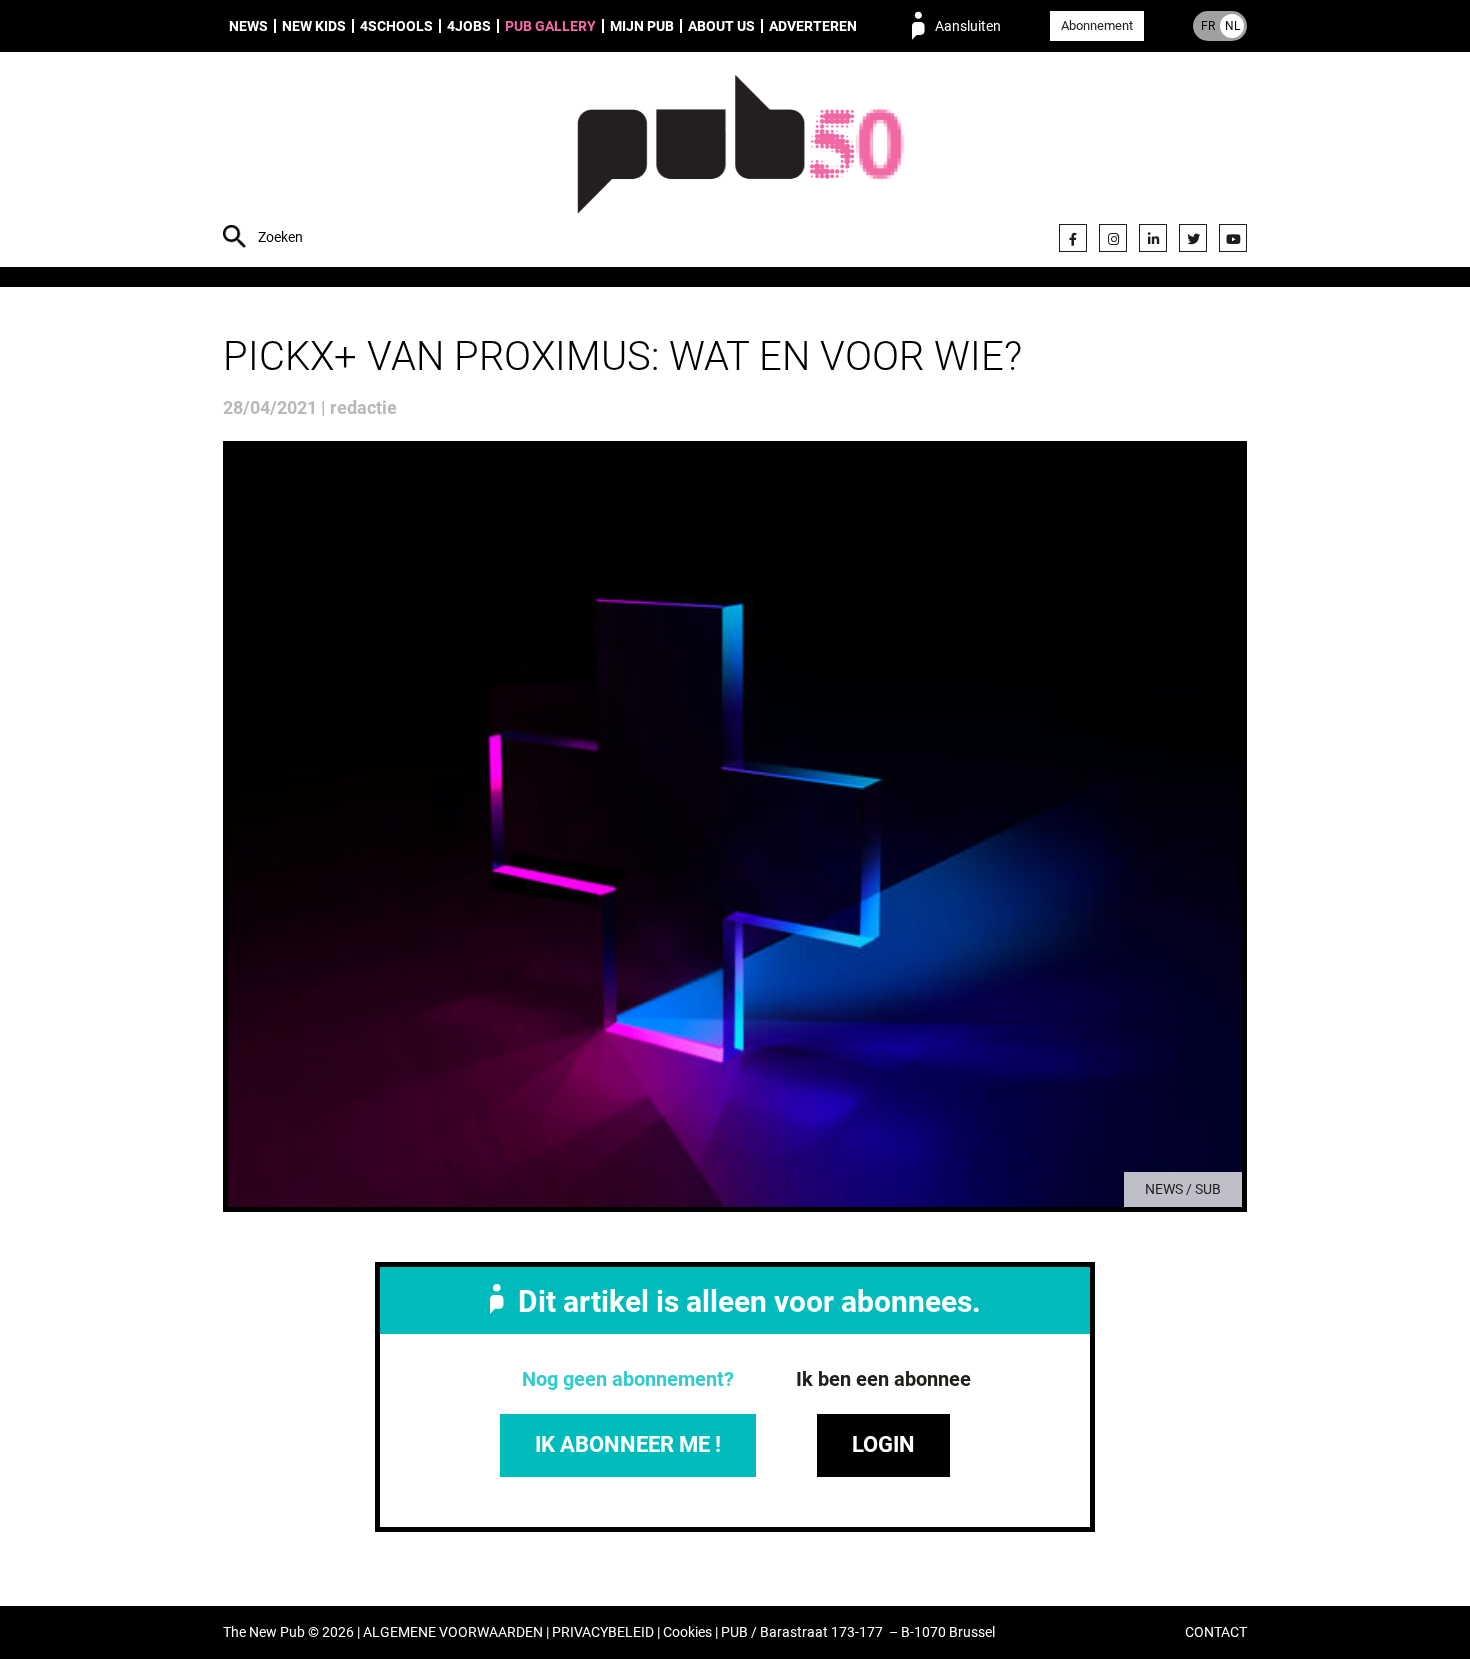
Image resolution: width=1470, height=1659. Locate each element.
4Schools (396, 26)
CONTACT (1216, 1632)
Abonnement (1097, 25)
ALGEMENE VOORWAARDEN (453, 1632)
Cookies (687, 1632)
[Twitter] (1193, 238)
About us (721, 26)
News (248, 26)
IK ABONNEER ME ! (628, 1444)
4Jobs (469, 26)
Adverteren (813, 26)
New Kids (314, 26)
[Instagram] (1113, 238)
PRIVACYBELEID (603, 1632)
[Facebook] (1073, 238)
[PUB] (740, 162)
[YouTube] (1233, 238)
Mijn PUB (642, 26)
